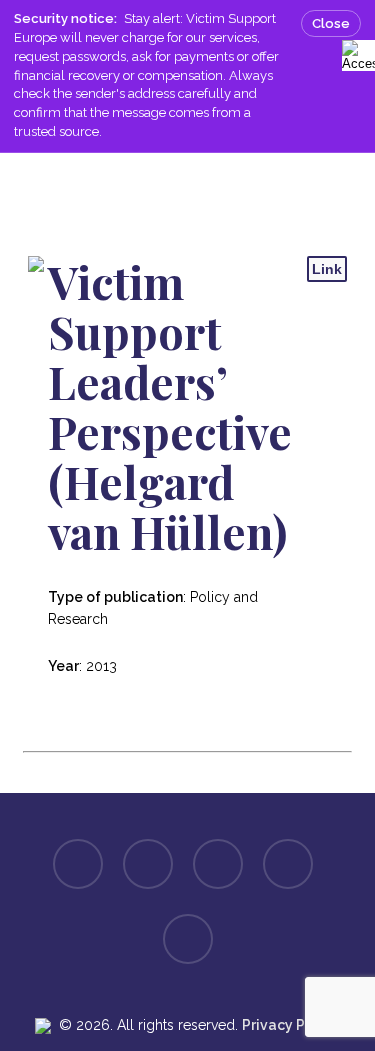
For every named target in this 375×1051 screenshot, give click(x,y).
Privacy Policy (290, 1025)
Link (327, 269)
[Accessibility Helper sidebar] (354, 52)
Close (331, 23)
